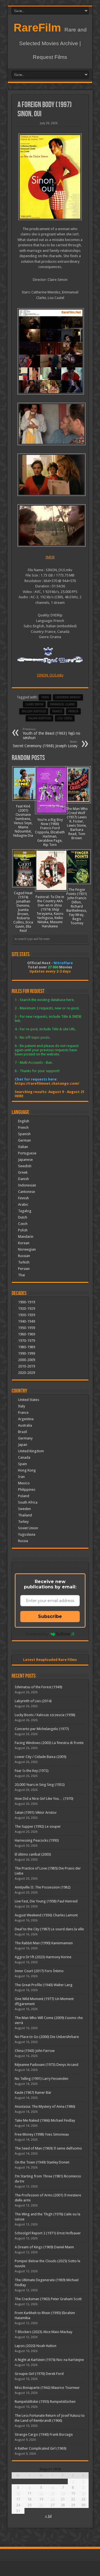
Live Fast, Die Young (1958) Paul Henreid (46, 1901)
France (57, 711)
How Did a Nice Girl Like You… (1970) (44, 1799)
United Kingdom (31, 1451)
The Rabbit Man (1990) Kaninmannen (44, 1943)
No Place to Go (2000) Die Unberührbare (47, 2037)
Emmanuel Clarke (62, 704)
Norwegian (27, 1249)
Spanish (24, 1134)
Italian (23, 1147)
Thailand (25, 1515)
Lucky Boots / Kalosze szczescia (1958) (45, 1715)
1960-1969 (27, 1334)
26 (41, 2505)
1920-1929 (27, 1308)
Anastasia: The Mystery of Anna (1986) (45, 2106)
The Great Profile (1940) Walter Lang (44, 1985)
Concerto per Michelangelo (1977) (42, 1729)
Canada (24, 1457)
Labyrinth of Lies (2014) (33, 1701)
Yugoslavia (27, 1534)
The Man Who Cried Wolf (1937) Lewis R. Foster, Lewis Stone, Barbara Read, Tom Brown (77, 823)
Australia (25, 1425)
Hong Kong (27, 1470)
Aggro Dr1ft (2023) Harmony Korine (43, 1957)
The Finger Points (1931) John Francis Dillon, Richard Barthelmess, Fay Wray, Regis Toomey (77, 906)
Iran (21, 1477)
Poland (24, 1496)
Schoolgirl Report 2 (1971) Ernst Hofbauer (48, 2233)
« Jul (48, 2516)
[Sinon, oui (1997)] (50, 177)
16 (83, 2493)
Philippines (27, 1490)
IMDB (50, 557)
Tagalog (25, 1211)
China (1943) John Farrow (35, 2051)
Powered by (37, 1634)
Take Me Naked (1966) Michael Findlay (45, 2120)
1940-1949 (27, 1321)
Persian (24, 1269)
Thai (22, 1275)
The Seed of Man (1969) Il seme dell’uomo (48, 2148)
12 (41, 2493)
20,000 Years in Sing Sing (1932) (40, 1785)
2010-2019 (27, 1366)
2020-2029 (27, 1373)
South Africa (28, 1502)
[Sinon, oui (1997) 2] (50, 475)
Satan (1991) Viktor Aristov (36, 1812)
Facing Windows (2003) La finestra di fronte (49, 1743)
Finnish (23, 1198)
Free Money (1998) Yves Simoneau (42, 2134)
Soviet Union (28, 1528)
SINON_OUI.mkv (50, 675)
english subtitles (34, 711)
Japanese (25, 1160)
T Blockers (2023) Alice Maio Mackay (43, 2332)
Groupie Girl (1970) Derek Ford (39, 2374)
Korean (24, 1243)
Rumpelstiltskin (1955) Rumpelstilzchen (45, 2402)
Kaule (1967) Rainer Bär (33, 2093)
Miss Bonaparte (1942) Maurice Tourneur (47, 2388)
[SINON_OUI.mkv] (50, 351)
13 (52, 2493)
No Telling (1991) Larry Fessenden (42, 2079)
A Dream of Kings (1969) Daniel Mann (44, 2247)
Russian (24, 1256)
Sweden (24, 1509)
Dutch (23, 1217)
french (73, 711)
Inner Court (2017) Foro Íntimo (39, 1971)
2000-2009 (27, 1360)
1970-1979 (27, 1341)
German (24, 1140)
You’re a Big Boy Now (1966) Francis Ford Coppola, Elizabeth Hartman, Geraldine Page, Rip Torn (50, 832)
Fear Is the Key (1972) (32, 1771)
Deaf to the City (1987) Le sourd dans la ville (49, 1929)
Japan (23, 1445)
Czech (23, 1224)
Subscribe (50, 1616)
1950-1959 (27, 1328)
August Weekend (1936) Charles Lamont (46, 1915)
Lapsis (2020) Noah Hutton (36, 2346)
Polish (23, 1230)
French (23, 1127)
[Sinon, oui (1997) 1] (50, 525)
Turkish (24, 1262)
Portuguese (27, 1153)
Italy (22, 1406)
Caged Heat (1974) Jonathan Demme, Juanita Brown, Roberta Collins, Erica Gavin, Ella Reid (23, 912)
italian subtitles (39, 718)
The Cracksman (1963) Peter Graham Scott (48, 2299)
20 (52, 2499)
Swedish (25, 1166)
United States (29, 1400)
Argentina (26, 1419)
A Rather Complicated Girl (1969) (41, 2448)
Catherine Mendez (68, 697)
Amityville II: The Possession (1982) (43, 1887)
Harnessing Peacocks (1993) (37, 1840)
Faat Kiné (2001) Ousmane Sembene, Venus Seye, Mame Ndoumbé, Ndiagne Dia (23, 821)
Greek (23, 1172)
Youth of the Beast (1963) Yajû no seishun (52, 734)
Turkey (23, 1522)
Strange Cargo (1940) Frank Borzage (44, 2434)
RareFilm (37, 28)
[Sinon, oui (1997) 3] (50, 424)
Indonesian (27, 1185)
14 (63, 2493)
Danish (23, 1179)
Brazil (22, 1432)
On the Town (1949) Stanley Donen (42, 2162)
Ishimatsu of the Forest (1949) (38, 1687)
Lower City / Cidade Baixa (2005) (41, 1757)
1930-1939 (27, 1315)
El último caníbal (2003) (33, 1854)
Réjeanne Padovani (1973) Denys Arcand (47, 2065)
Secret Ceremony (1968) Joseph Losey (45, 744)
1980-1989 (27, 1347)
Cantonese (27, 1192)
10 (18, 2493)
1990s (45, 697)
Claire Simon (34, 704)
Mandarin (26, 1237)
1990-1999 (27, 1353)
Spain (22, 1464)
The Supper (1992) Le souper (38, 1826)
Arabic (23, 1204)
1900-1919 (27, 1302)
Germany (25, 1438)
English (24, 1121)
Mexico (24, 1483)
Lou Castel (65, 718)
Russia (23, 1541)
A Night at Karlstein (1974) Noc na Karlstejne (49, 2360)
